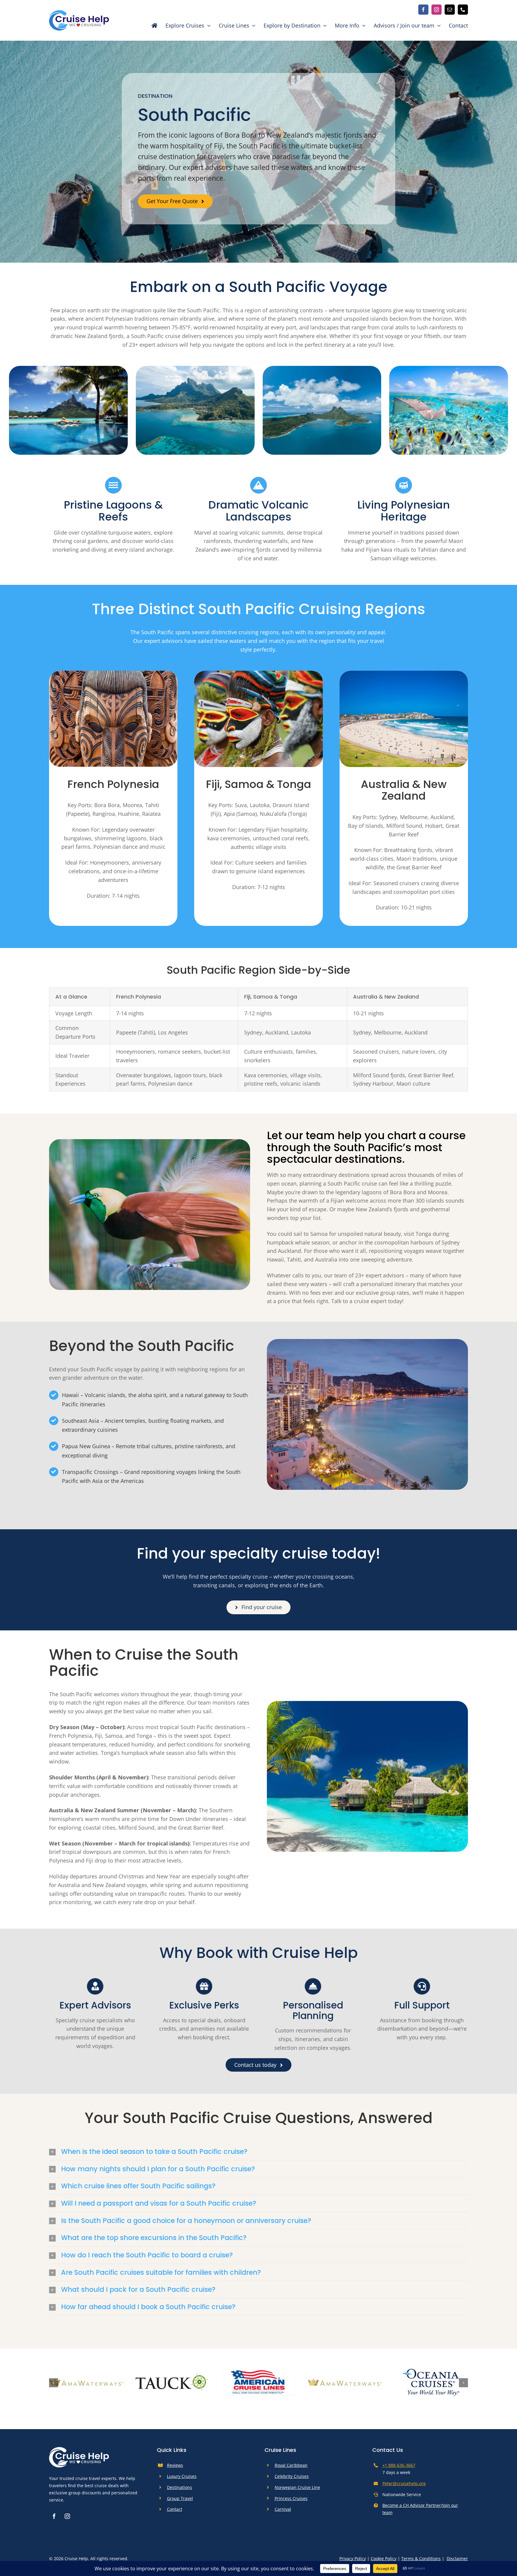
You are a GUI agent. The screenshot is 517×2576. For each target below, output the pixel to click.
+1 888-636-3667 (399, 2465)
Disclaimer (457, 2558)
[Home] (151, 25)
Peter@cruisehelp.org (404, 2483)
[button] (258, 2152)
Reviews (175, 2465)
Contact (175, 2509)
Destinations (180, 2487)
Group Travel (180, 2498)
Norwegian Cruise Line (297, 2487)
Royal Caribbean (291, 2465)
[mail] (450, 10)
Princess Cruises (291, 2498)
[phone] (463, 10)
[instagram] (437, 10)
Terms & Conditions (421, 2558)
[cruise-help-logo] (79, 13)
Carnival (283, 2509)
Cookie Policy (384, 2558)
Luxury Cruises (182, 2476)
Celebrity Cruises (292, 2476)
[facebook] (423, 10)
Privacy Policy (353, 2558)
